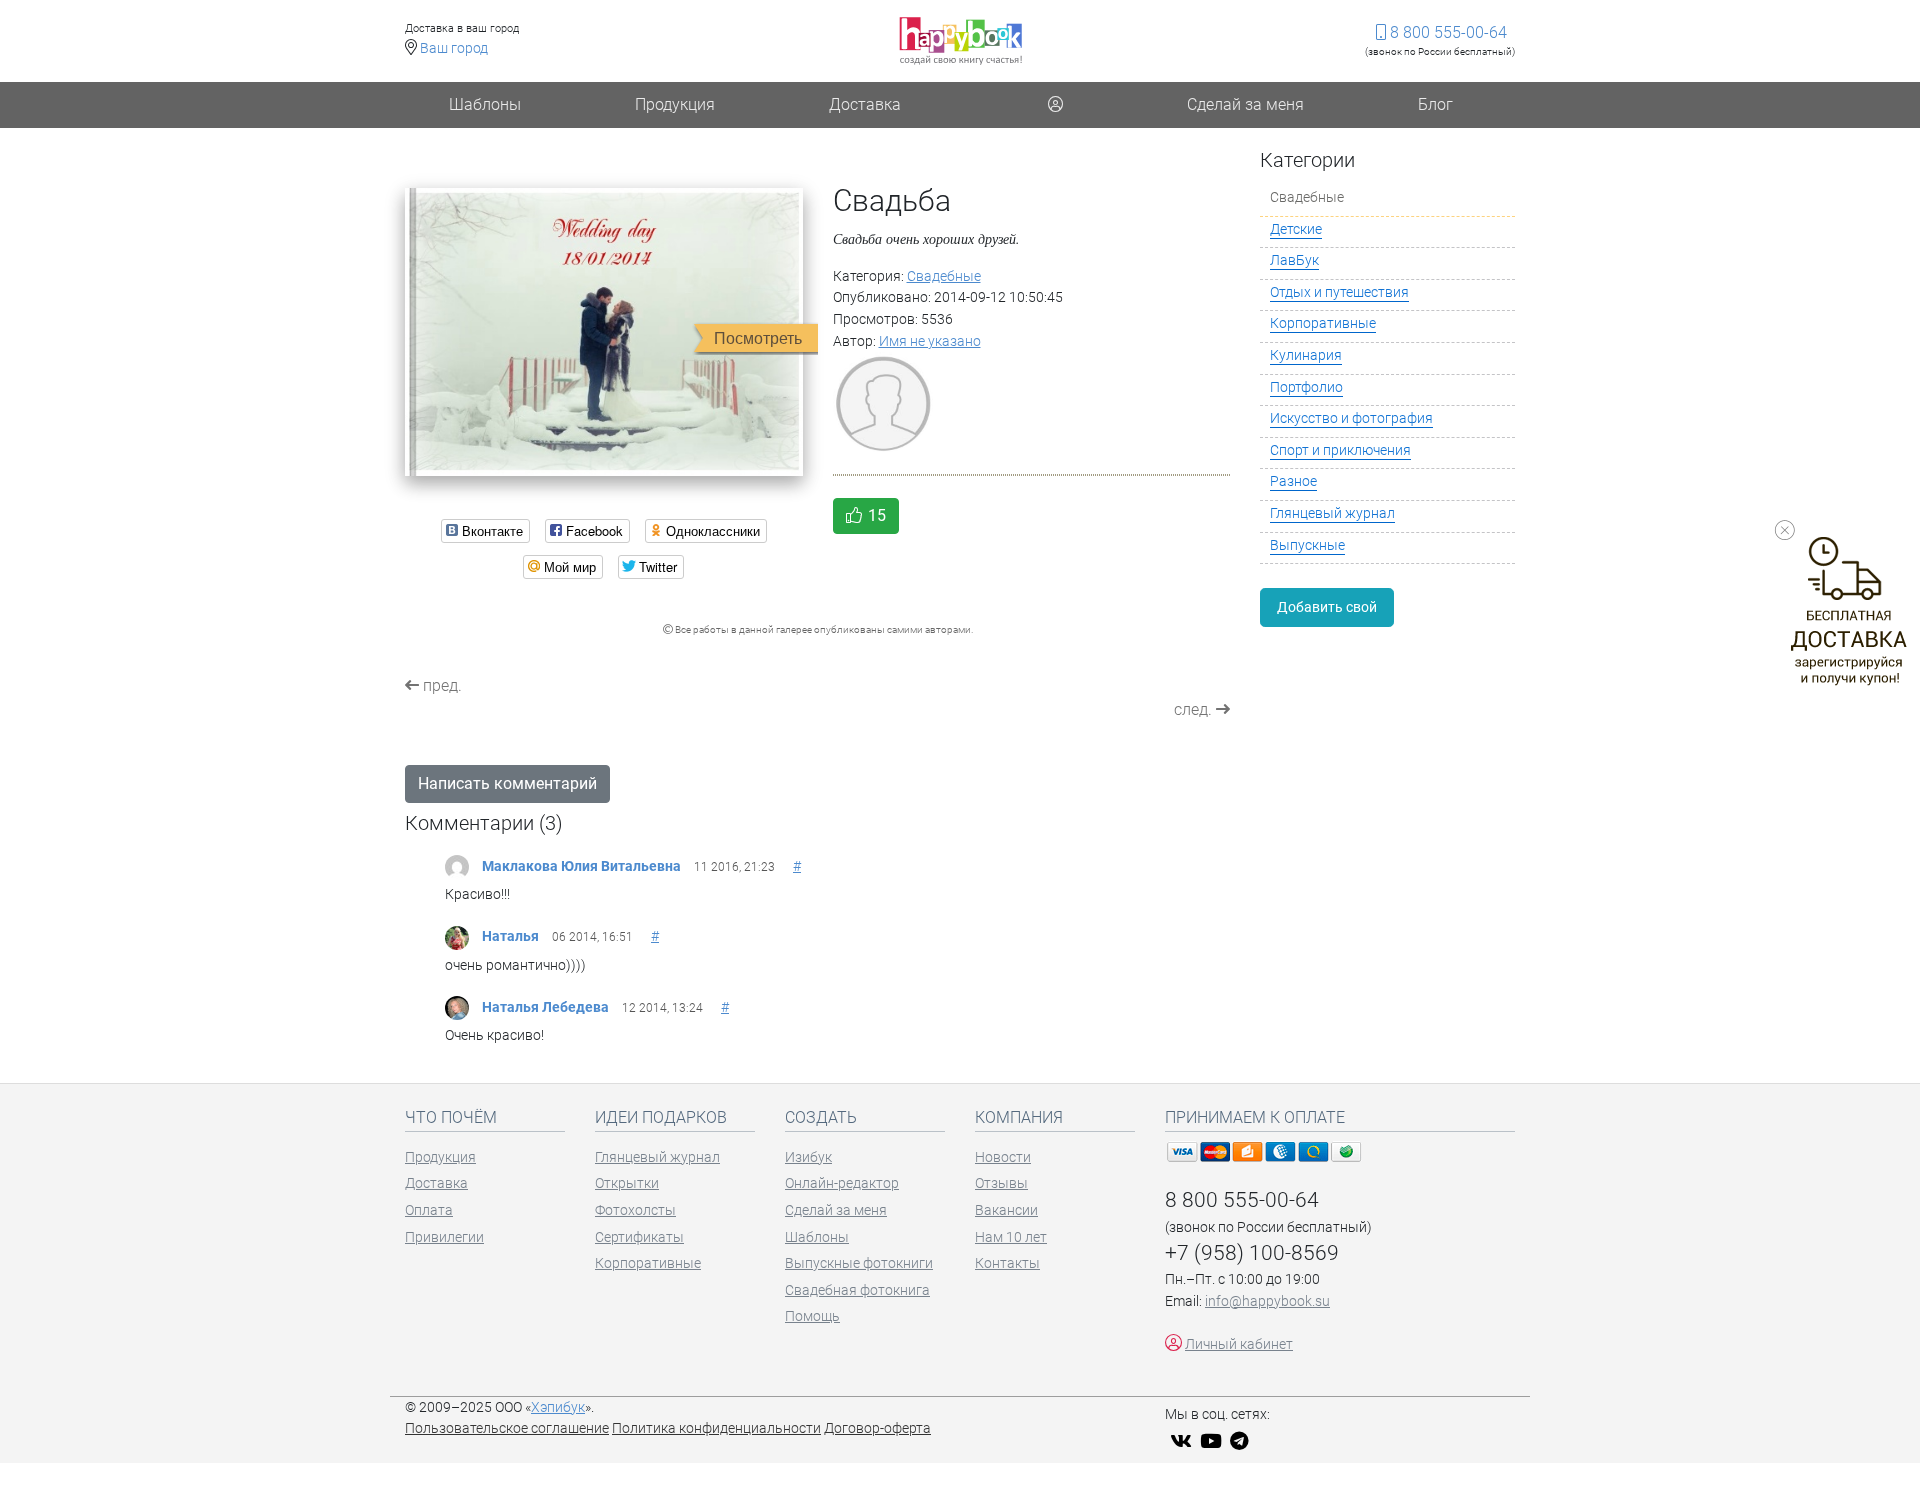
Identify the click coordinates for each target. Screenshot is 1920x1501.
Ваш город (454, 48)
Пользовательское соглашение (507, 1428)
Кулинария (1306, 355)
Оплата (429, 1210)
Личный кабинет (1239, 1344)
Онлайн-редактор (842, 1183)
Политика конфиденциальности (716, 1428)
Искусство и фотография (1351, 418)
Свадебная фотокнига (857, 1290)
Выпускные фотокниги (859, 1263)
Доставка (865, 104)
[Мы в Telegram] (1242, 1441)
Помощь (812, 1316)
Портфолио (1306, 387)
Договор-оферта (877, 1428)
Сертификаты (639, 1237)
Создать (821, 1117)
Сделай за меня (1245, 104)
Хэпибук (558, 1407)
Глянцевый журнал (1332, 513)
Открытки (627, 1183)
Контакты (1007, 1263)
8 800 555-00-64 (1446, 32)
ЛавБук (1294, 260)
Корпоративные (1323, 323)
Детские (1296, 229)
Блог (1435, 104)
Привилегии (444, 1237)
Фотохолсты (635, 1210)
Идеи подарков (661, 1117)
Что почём (451, 1117)
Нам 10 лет (1011, 1237)
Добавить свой (1327, 607)
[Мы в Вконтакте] (1183, 1441)
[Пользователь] (1055, 105)
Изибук (808, 1157)
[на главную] (960, 40)
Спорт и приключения (1340, 450)
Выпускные (1307, 545)
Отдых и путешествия (1339, 292)
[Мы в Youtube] (1213, 1441)
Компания (1019, 1117)
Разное (1293, 481)
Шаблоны (485, 104)
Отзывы (1001, 1183)
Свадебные (944, 276)
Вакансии (1006, 1210)
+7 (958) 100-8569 (1252, 1253)
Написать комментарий (507, 783)
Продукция (675, 104)
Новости (1003, 1157)
